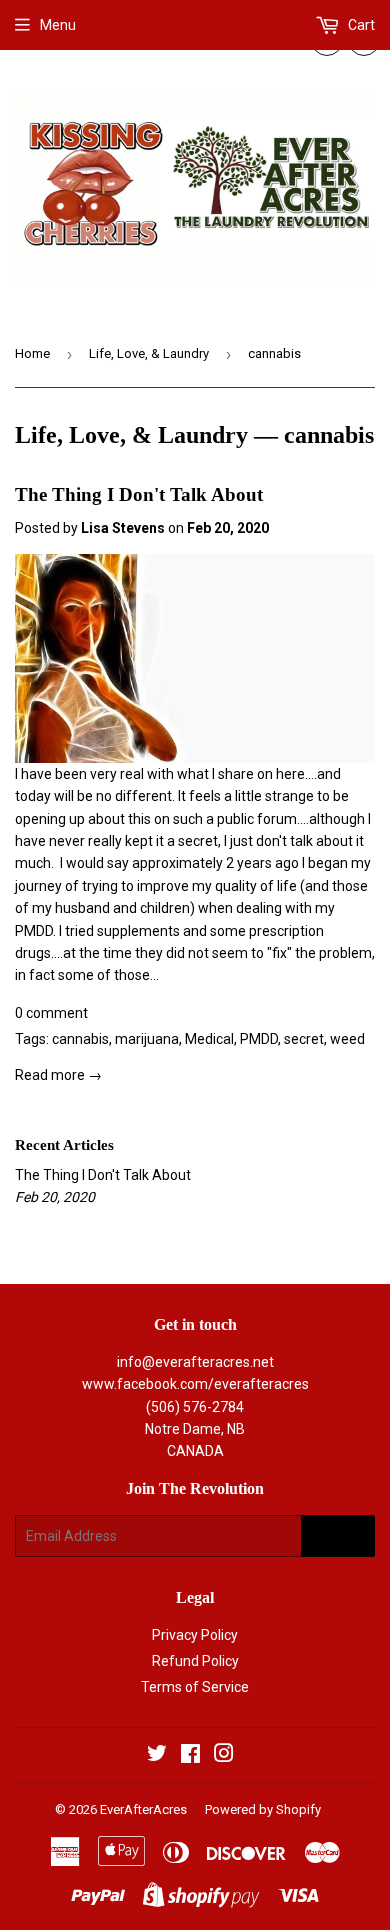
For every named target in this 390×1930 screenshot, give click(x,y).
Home (32, 353)
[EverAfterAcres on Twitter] (157, 1756)
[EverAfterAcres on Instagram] (224, 1756)
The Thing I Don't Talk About (139, 494)
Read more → (58, 1075)
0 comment (51, 1013)
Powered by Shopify (263, 1809)
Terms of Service (195, 1687)
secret (304, 1039)
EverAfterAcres (143, 1809)
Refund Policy (195, 1661)
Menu (58, 25)
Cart (360, 25)
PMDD (259, 1039)
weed (347, 1039)
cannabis (80, 1039)
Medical (209, 1039)
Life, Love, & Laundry (149, 353)
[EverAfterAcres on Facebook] (190, 1756)
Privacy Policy (195, 1635)
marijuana (147, 1039)
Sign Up (338, 1536)
